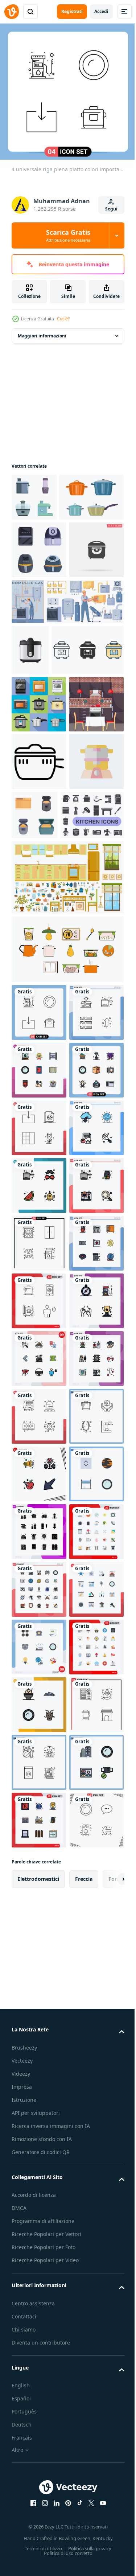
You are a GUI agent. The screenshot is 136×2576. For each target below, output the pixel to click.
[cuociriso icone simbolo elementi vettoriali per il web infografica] (48, 801)
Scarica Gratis (68, 235)
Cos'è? (63, 319)
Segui (111, 209)
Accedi (101, 11)
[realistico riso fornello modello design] (30, 750)
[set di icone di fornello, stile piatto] (39, 856)
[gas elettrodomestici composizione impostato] (67, 702)
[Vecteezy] (12, 12)
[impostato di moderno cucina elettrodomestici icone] (34, 492)
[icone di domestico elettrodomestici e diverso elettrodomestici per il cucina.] (43, 1081)
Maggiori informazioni (42, 330)
